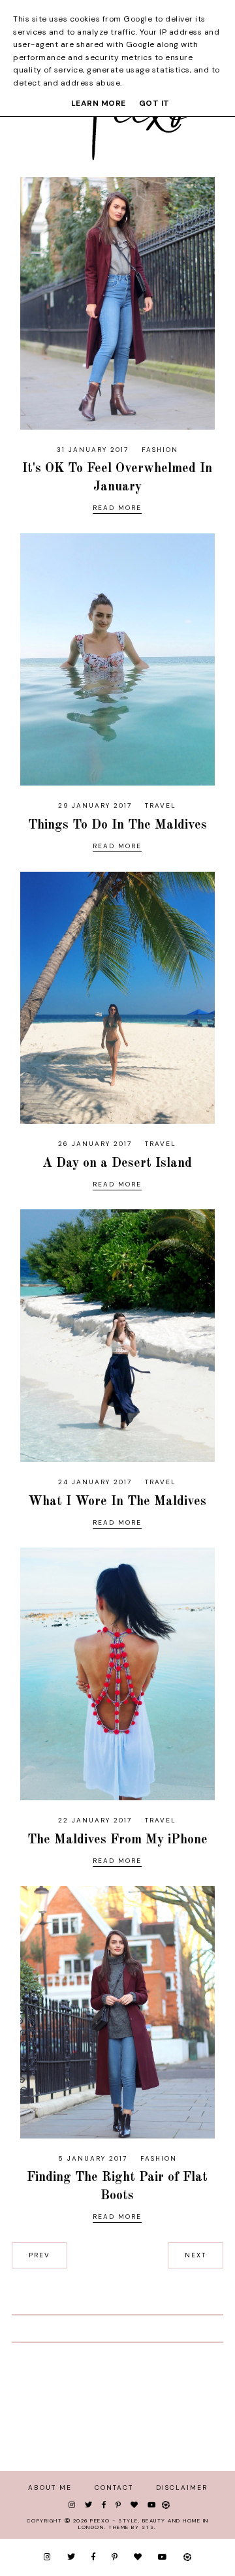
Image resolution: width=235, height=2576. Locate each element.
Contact (114, 2488)
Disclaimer (182, 2488)
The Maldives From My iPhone (117, 1840)
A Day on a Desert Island (117, 1164)
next (196, 2255)
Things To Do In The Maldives (117, 825)
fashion (160, 450)
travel (161, 805)
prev (39, 2255)
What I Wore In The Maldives (117, 1502)
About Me (50, 2488)
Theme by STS (131, 2527)
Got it (154, 103)
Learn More (99, 103)
